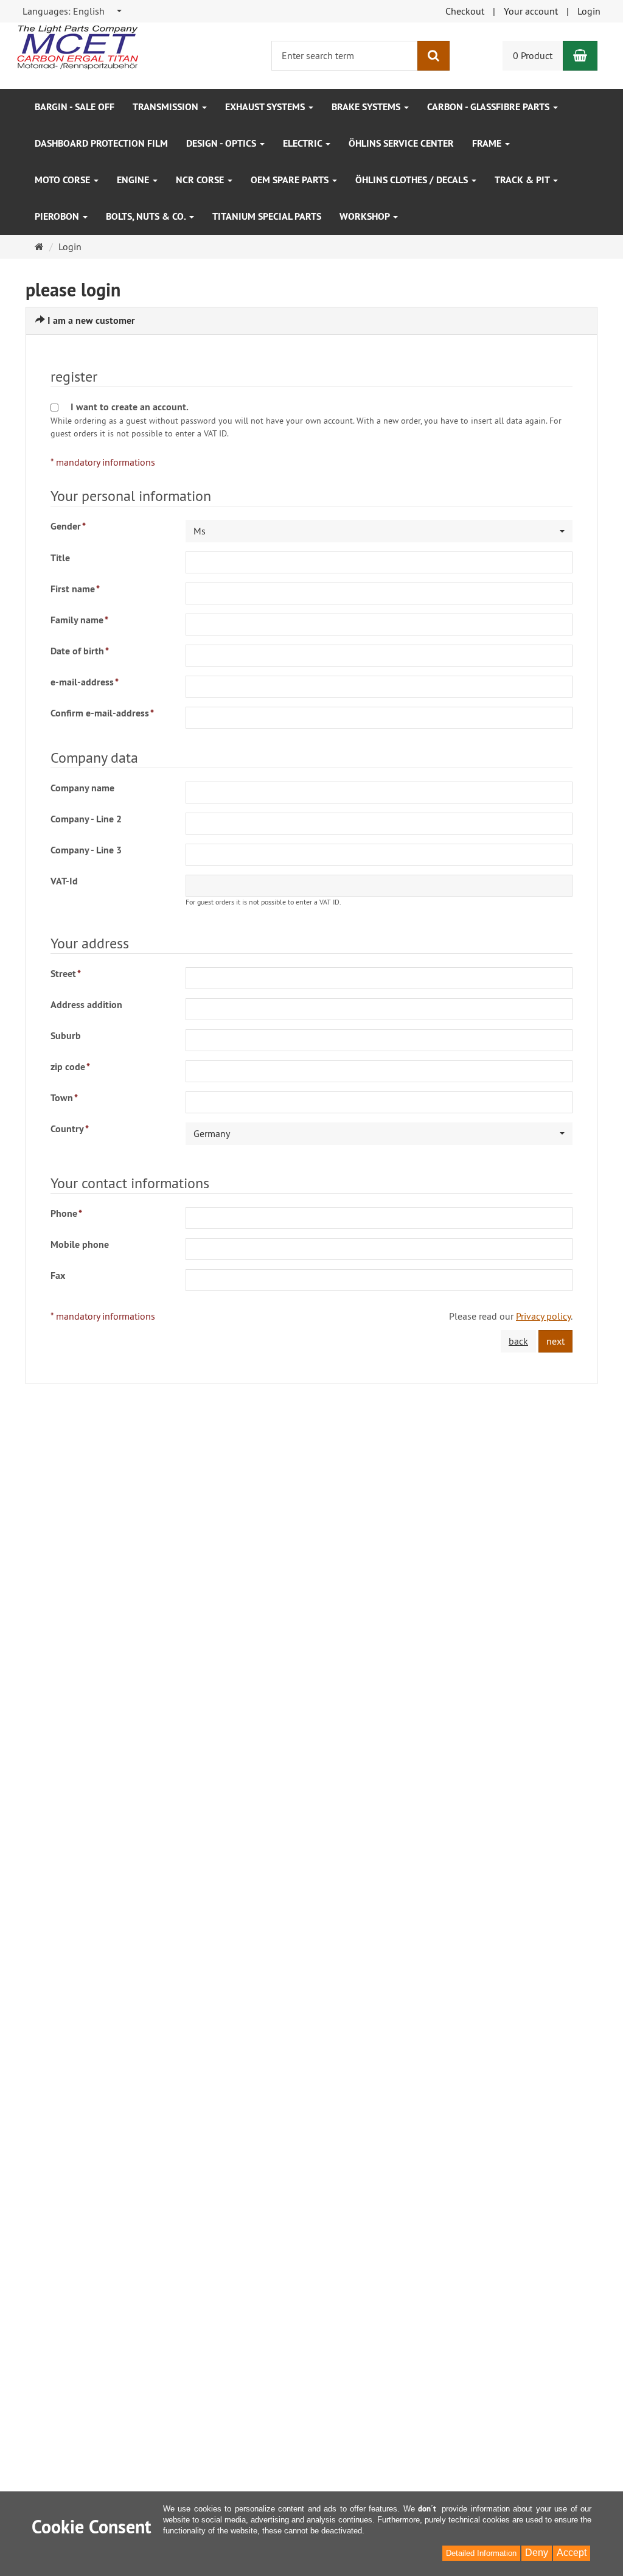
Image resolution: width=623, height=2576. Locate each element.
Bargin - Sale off (75, 107)
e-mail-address (85, 682)
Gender (68, 526)
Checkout (465, 11)
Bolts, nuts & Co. (147, 216)
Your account (531, 11)
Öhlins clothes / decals (413, 180)
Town (64, 1098)
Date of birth (80, 651)
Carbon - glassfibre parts (489, 107)
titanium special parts (267, 216)
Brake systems (367, 107)
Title (60, 558)
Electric (304, 143)
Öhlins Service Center (401, 143)
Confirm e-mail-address (102, 713)
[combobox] (73, 11)
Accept (572, 2553)
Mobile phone (80, 1244)
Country (70, 1129)
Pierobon (58, 216)
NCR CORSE (201, 180)
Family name (79, 620)
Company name (82, 788)
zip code (70, 1067)
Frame (488, 143)
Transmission (167, 107)
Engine (134, 180)
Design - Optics (222, 143)
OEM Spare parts (291, 180)
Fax (58, 1276)
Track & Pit (523, 180)
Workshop (366, 216)
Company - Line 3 (86, 850)
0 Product (533, 55)
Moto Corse (64, 180)
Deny (537, 2553)
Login (589, 11)
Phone (66, 1213)
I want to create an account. (130, 407)
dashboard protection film (101, 143)
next (555, 1341)
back (518, 1341)
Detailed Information (481, 2553)
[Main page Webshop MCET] (77, 46)
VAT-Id (64, 881)
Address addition (86, 1005)
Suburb (66, 1036)
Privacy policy (543, 1316)
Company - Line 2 (86, 819)
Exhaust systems (266, 107)
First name (75, 589)
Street (66, 974)
